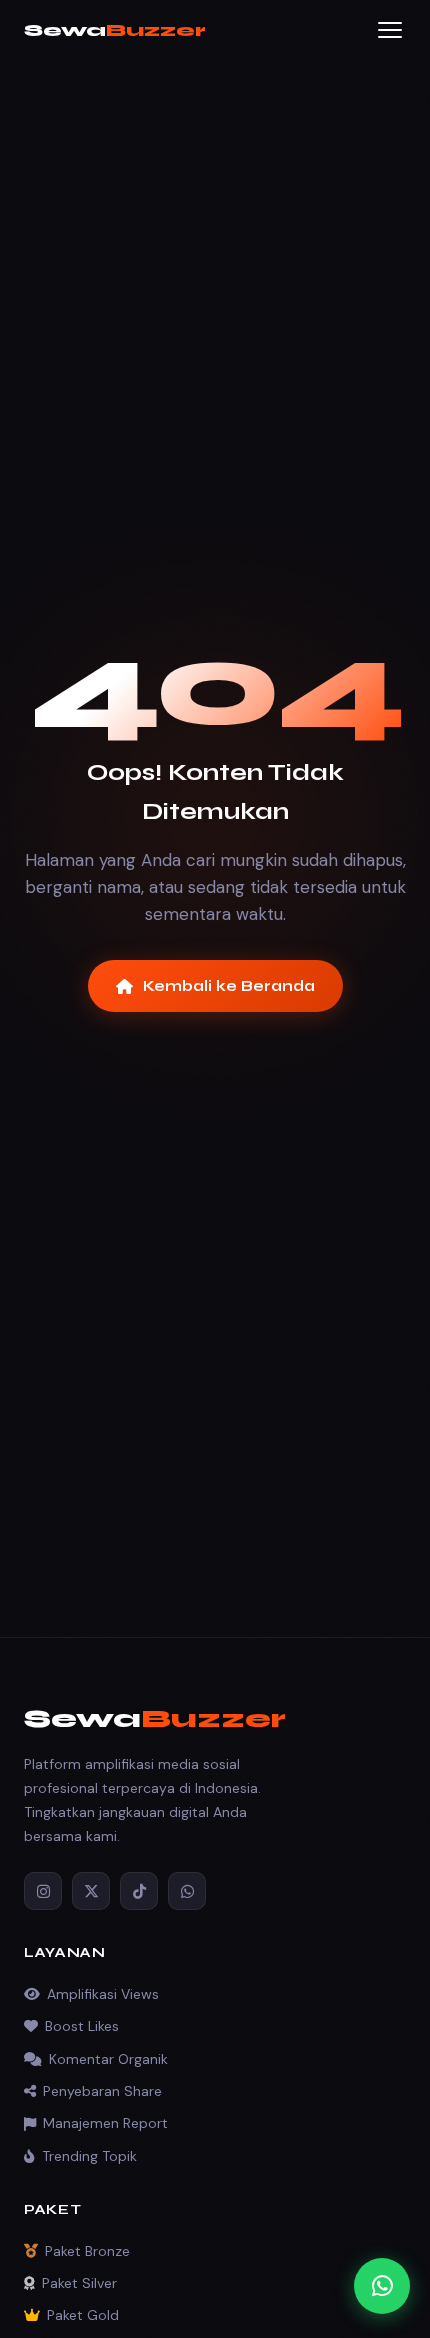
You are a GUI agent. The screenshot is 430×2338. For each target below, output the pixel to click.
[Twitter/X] (91, 1891)
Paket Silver (79, 2283)
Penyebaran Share (102, 2091)
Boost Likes (82, 2026)
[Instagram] (43, 1891)
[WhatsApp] (187, 1891)
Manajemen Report (105, 2123)
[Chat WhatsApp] (382, 2286)
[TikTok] (139, 1891)
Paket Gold (83, 2315)
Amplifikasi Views (103, 1994)
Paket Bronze (87, 2251)
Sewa (115, 30)
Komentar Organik (108, 2059)
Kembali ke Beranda (229, 986)
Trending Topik (89, 2156)
